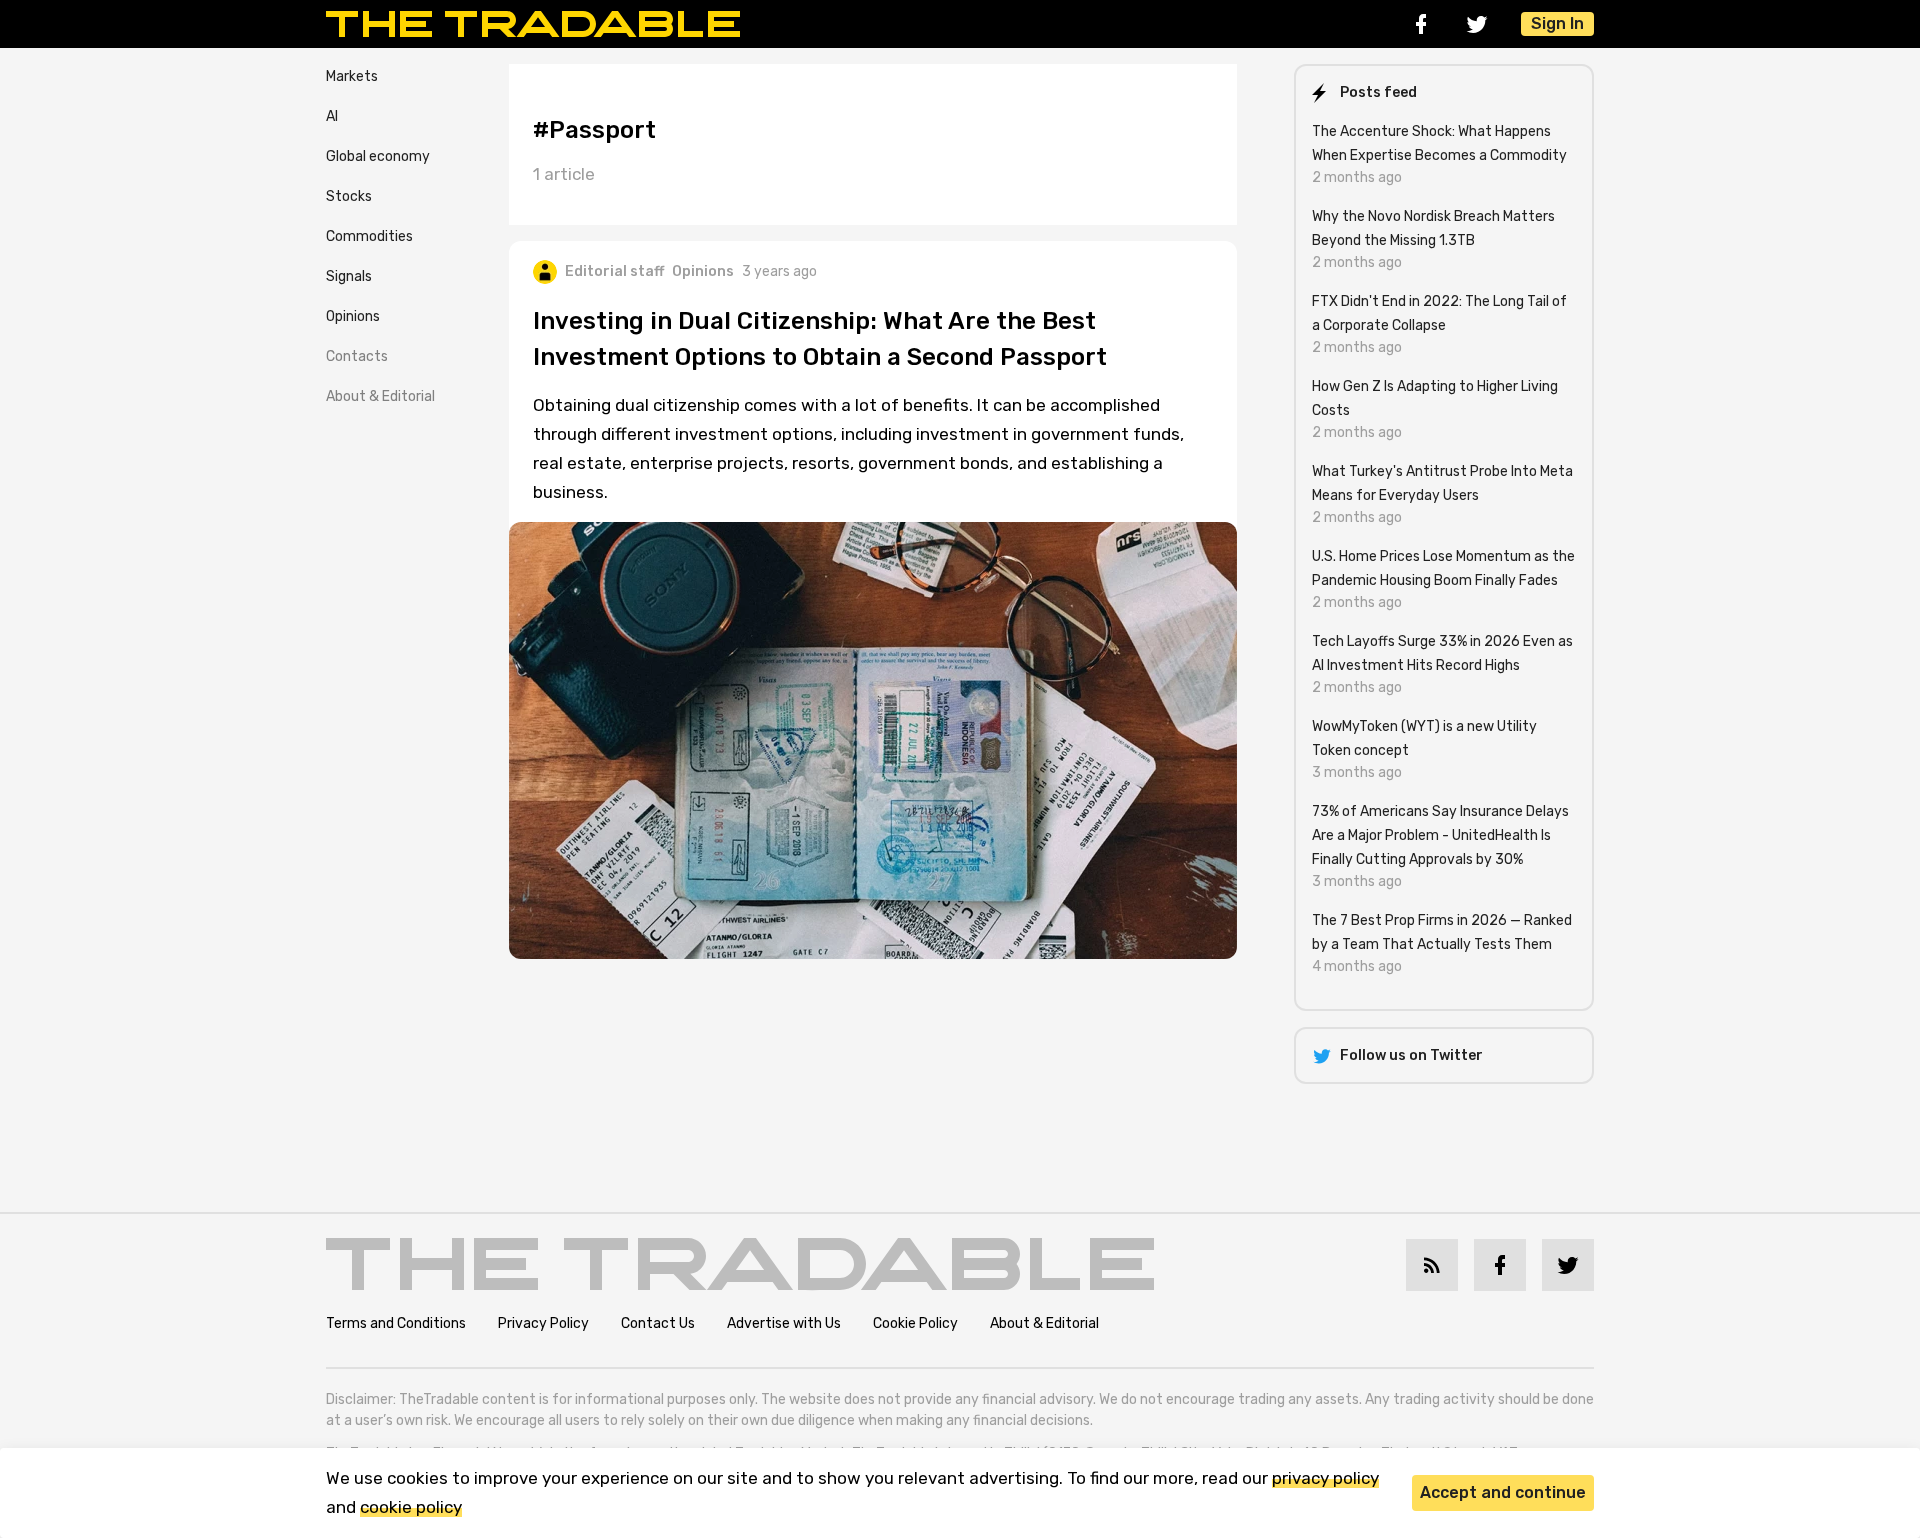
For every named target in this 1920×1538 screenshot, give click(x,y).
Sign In (1557, 23)
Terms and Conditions (396, 1323)
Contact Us (658, 1323)
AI (332, 116)
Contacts (357, 356)
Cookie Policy (915, 1323)
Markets (352, 76)
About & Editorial (380, 396)
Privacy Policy (543, 1323)
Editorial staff (614, 271)
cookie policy (411, 1507)
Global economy (378, 156)
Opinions (353, 316)
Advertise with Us (784, 1323)
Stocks (349, 196)
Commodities (369, 236)
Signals (349, 276)
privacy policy (1325, 1478)
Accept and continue (1503, 1492)
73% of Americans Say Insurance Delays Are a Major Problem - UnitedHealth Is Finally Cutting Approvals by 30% (1440, 835)
